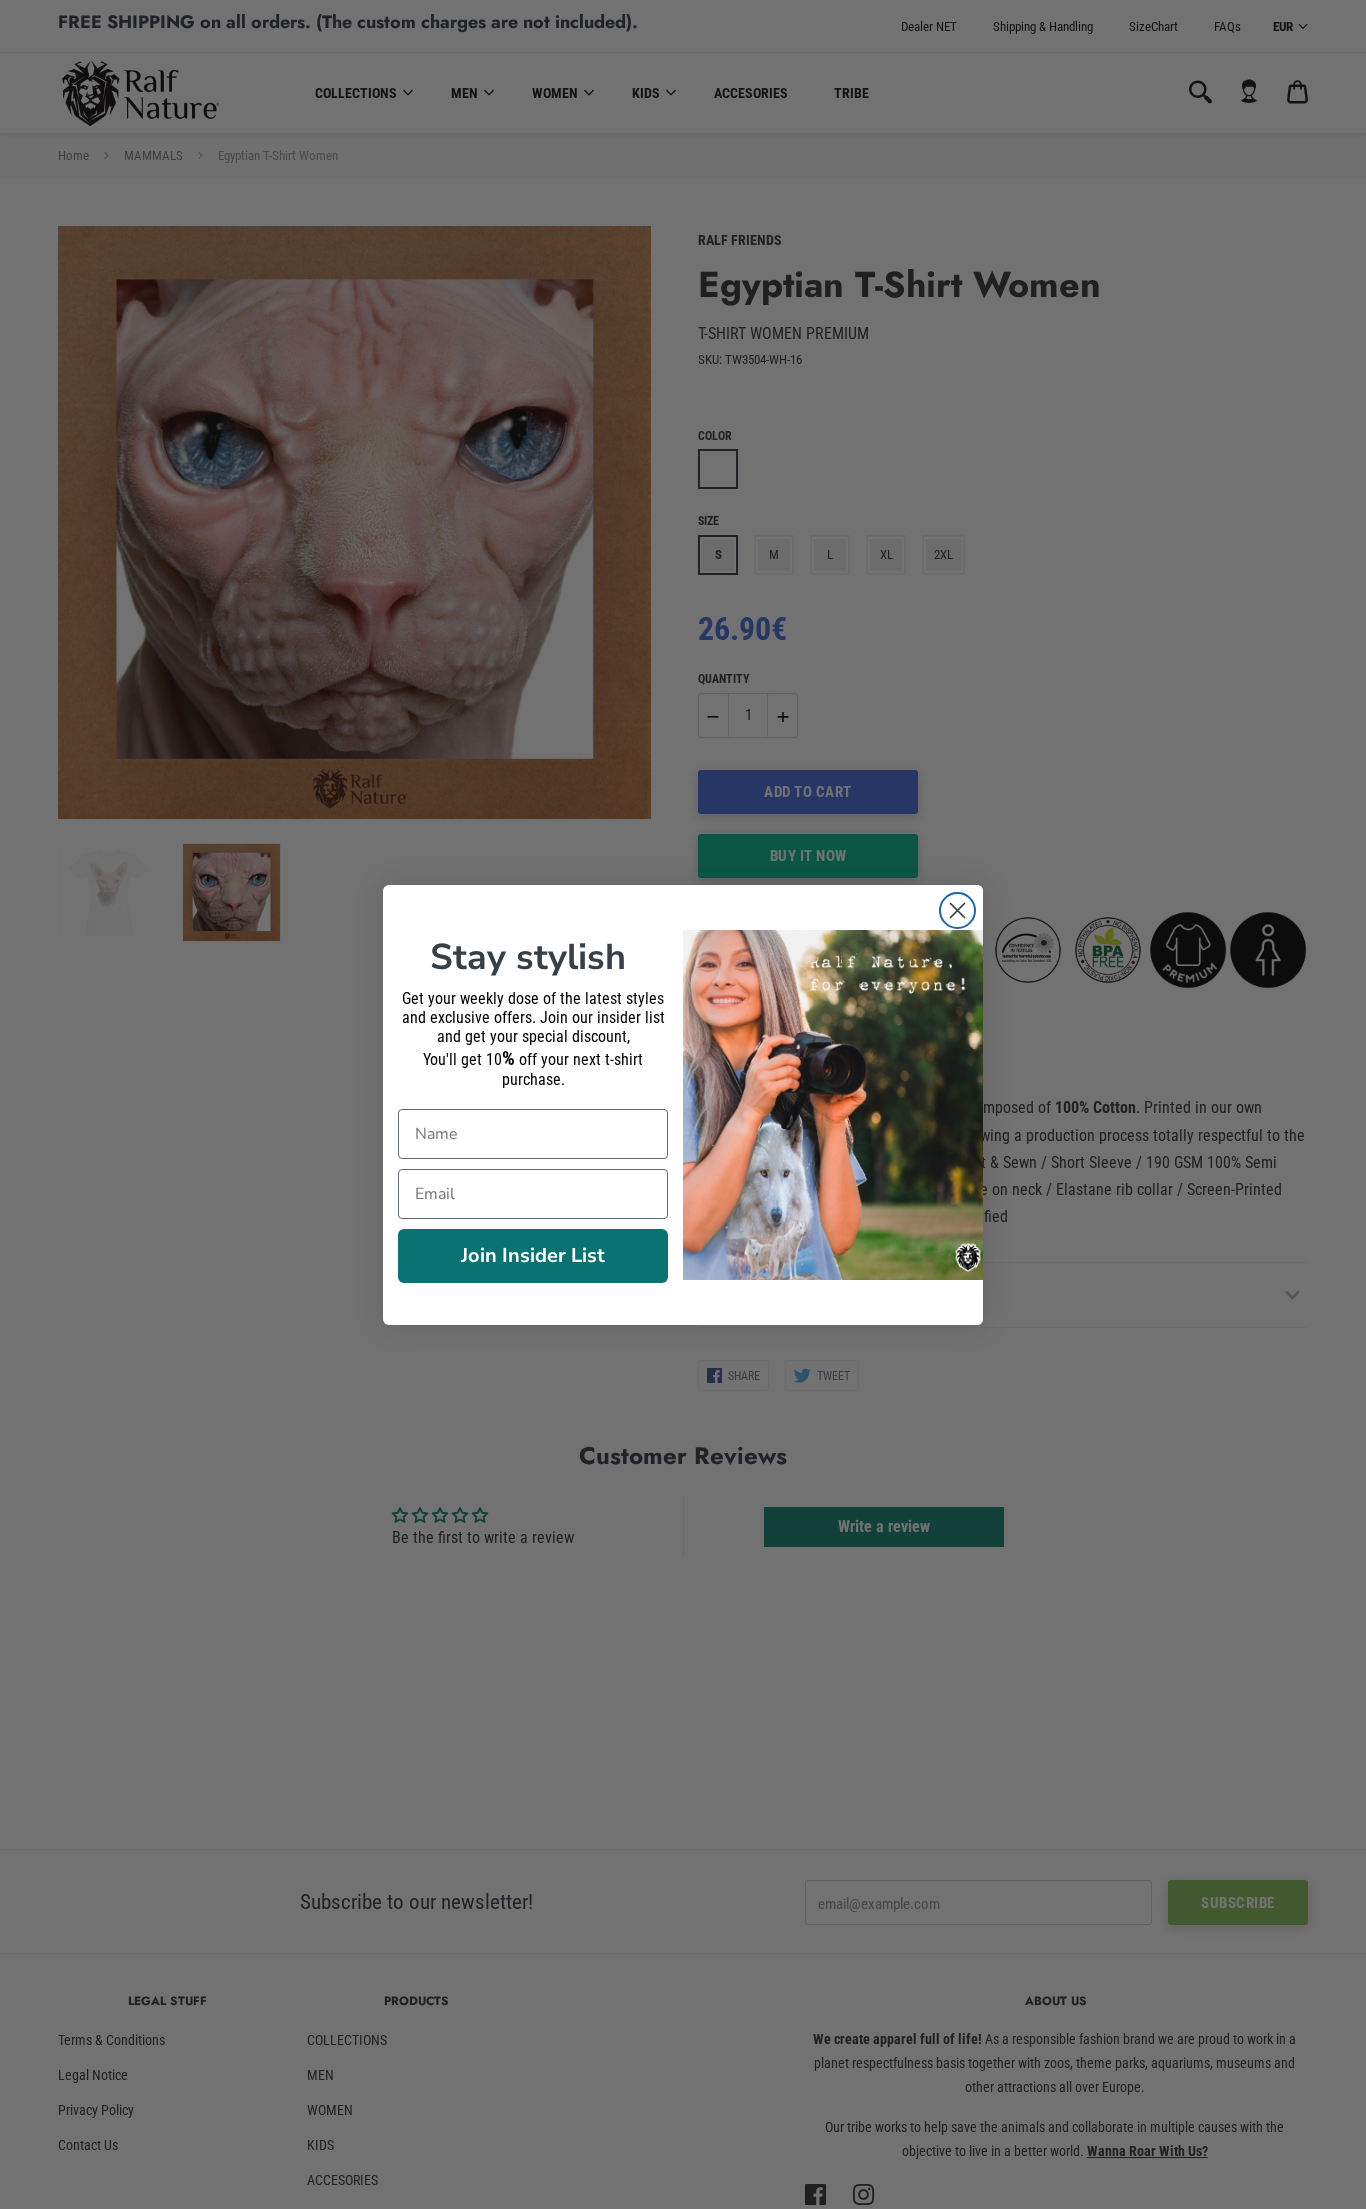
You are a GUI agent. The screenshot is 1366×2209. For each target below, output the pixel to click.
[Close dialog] (957, 910)
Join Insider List (533, 1255)
